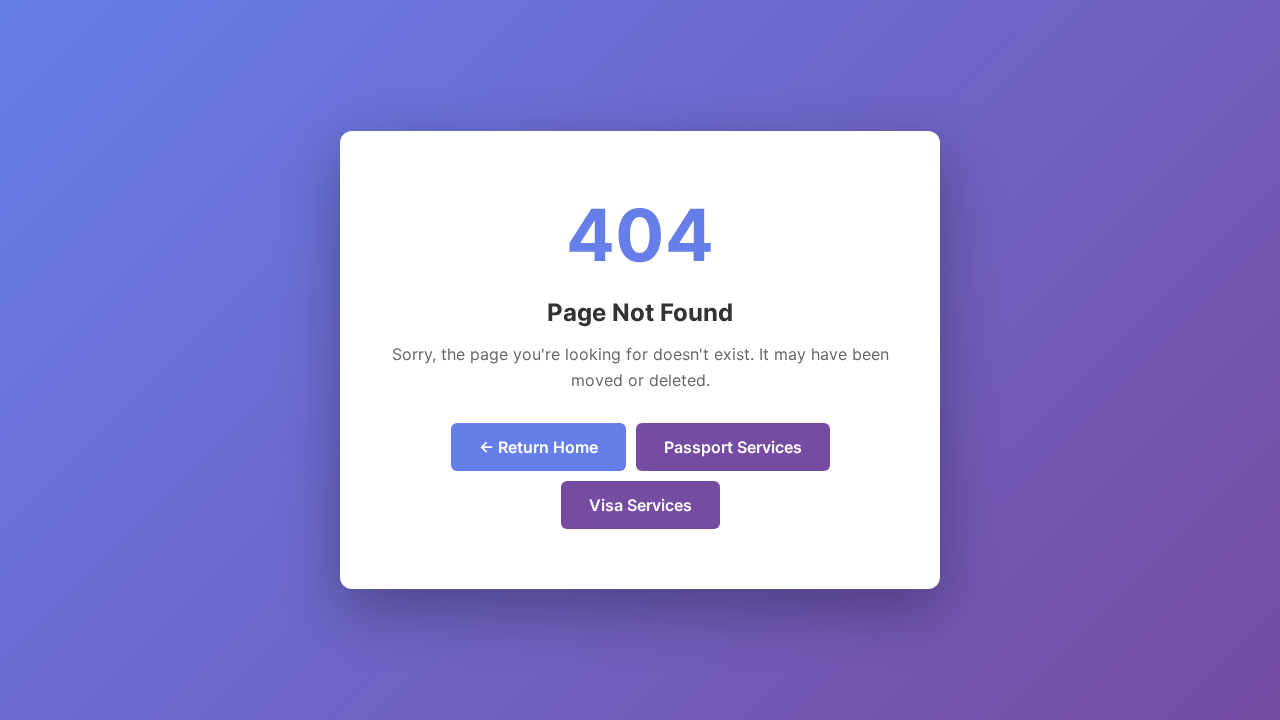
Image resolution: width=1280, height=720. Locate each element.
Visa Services (640, 505)
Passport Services (733, 447)
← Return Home (538, 447)
